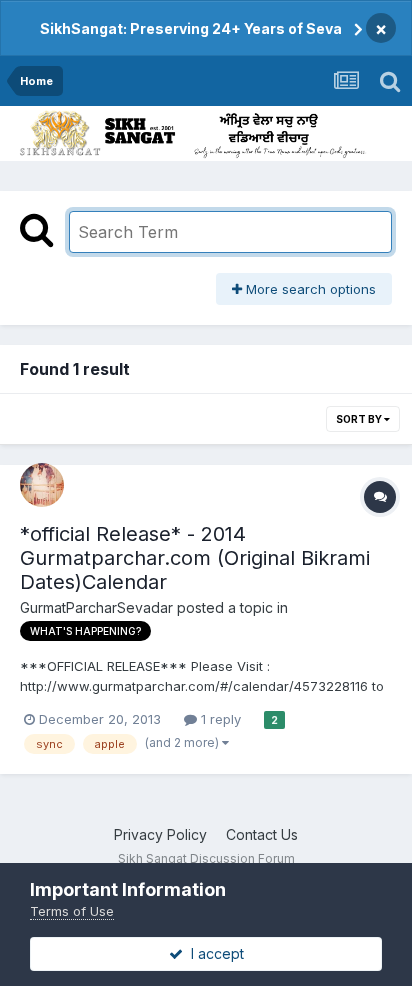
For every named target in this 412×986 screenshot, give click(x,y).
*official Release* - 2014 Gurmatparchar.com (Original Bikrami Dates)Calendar (195, 558)
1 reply (219, 719)
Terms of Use (72, 911)
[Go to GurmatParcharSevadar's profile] (42, 485)
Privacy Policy (160, 834)
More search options (309, 289)
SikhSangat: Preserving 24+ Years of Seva (191, 28)
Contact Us (262, 834)
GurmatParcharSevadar (96, 607)
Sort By (360, 419)
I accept (213, 953)
